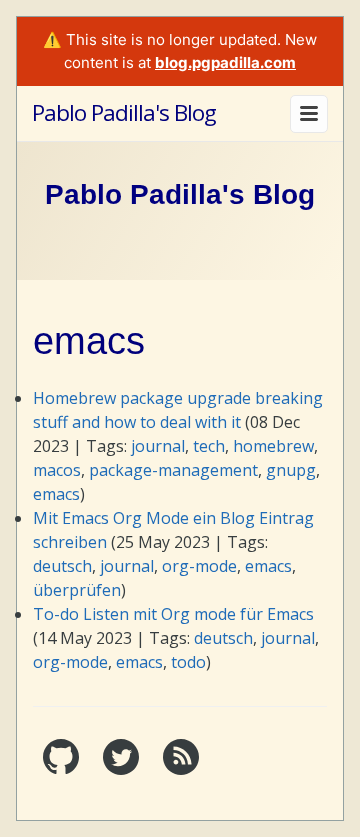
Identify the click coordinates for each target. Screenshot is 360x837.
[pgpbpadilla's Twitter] (123, 769)
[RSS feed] (181, 769)
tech (209, 446)
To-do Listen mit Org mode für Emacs (173, 614)
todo (188, 662)
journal (158, 446)
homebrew (273, 446)
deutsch (62, 566)
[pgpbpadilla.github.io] (63, 769)
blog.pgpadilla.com (225, 62)
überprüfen (77, 590)
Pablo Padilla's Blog (124, 112)
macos (57, 470)
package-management (173, 470)
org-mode (199, 566)
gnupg (291, 470)
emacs (56, 494)
